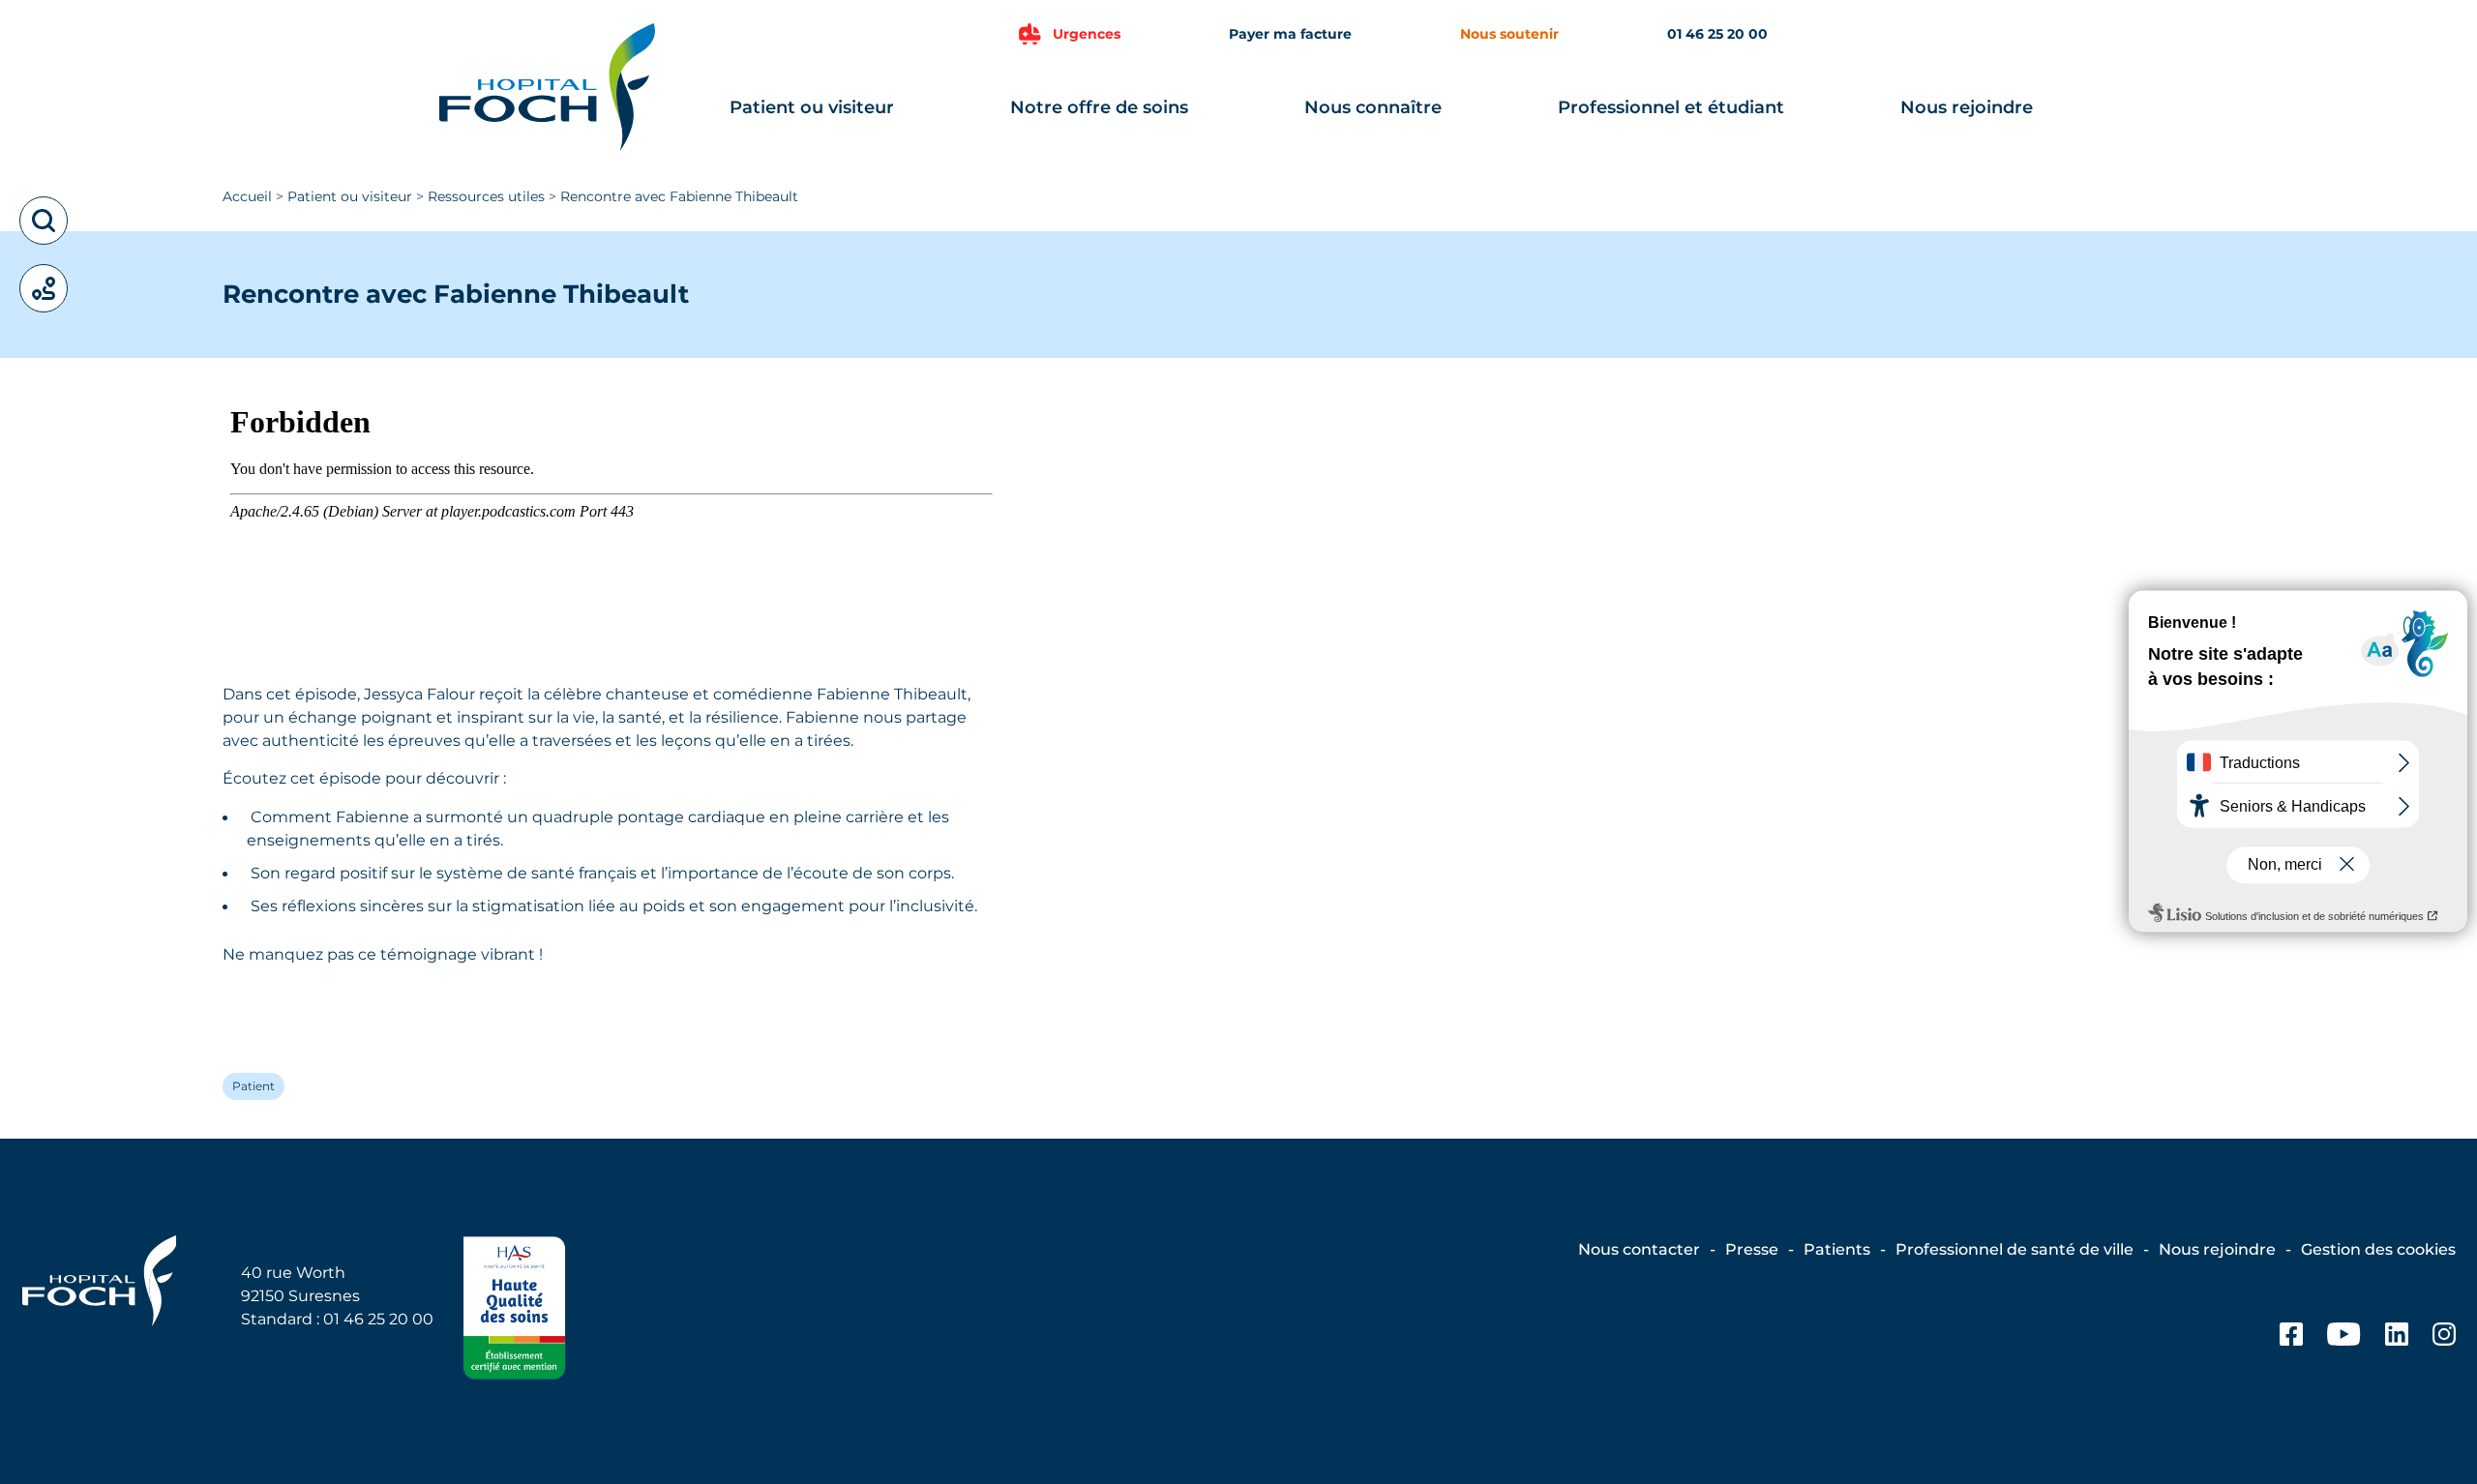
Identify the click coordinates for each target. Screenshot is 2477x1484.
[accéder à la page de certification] (514, 1311)
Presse (1752, 1249)
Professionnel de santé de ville (2014, 1249)
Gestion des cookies (2378, 1249)
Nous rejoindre (1967, 107)
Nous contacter (1639, 1249)
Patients (1837, 1249)
